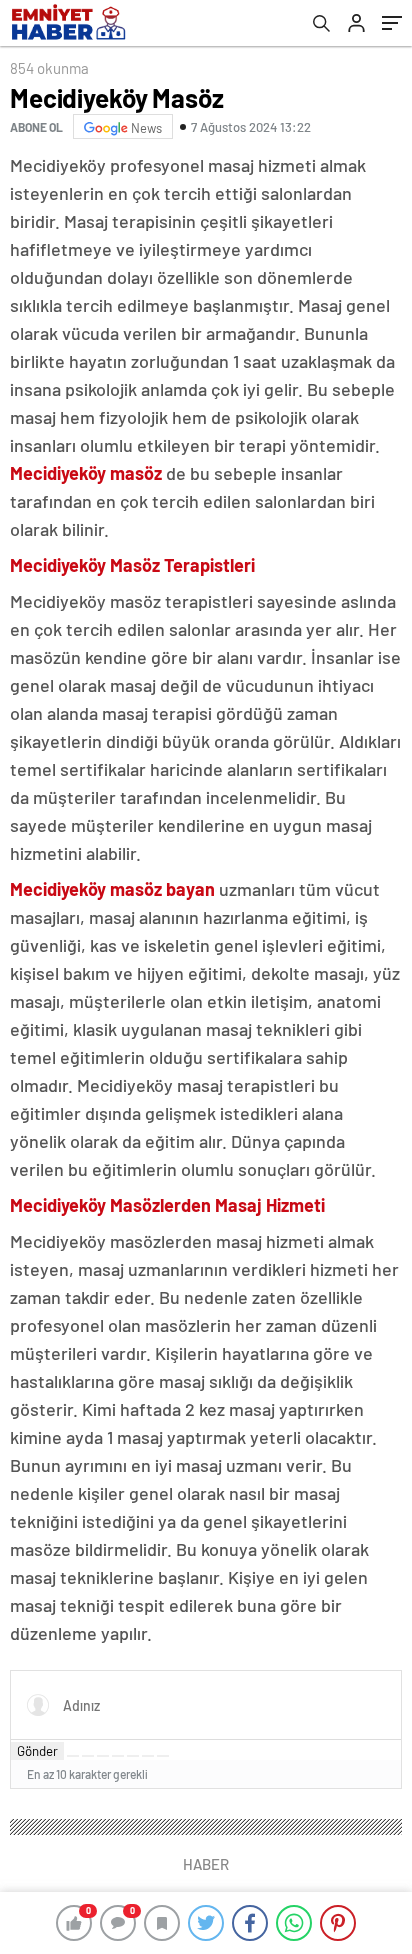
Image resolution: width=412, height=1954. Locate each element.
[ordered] (118, 1756)
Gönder (37, 1751)
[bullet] (133, 1756)
